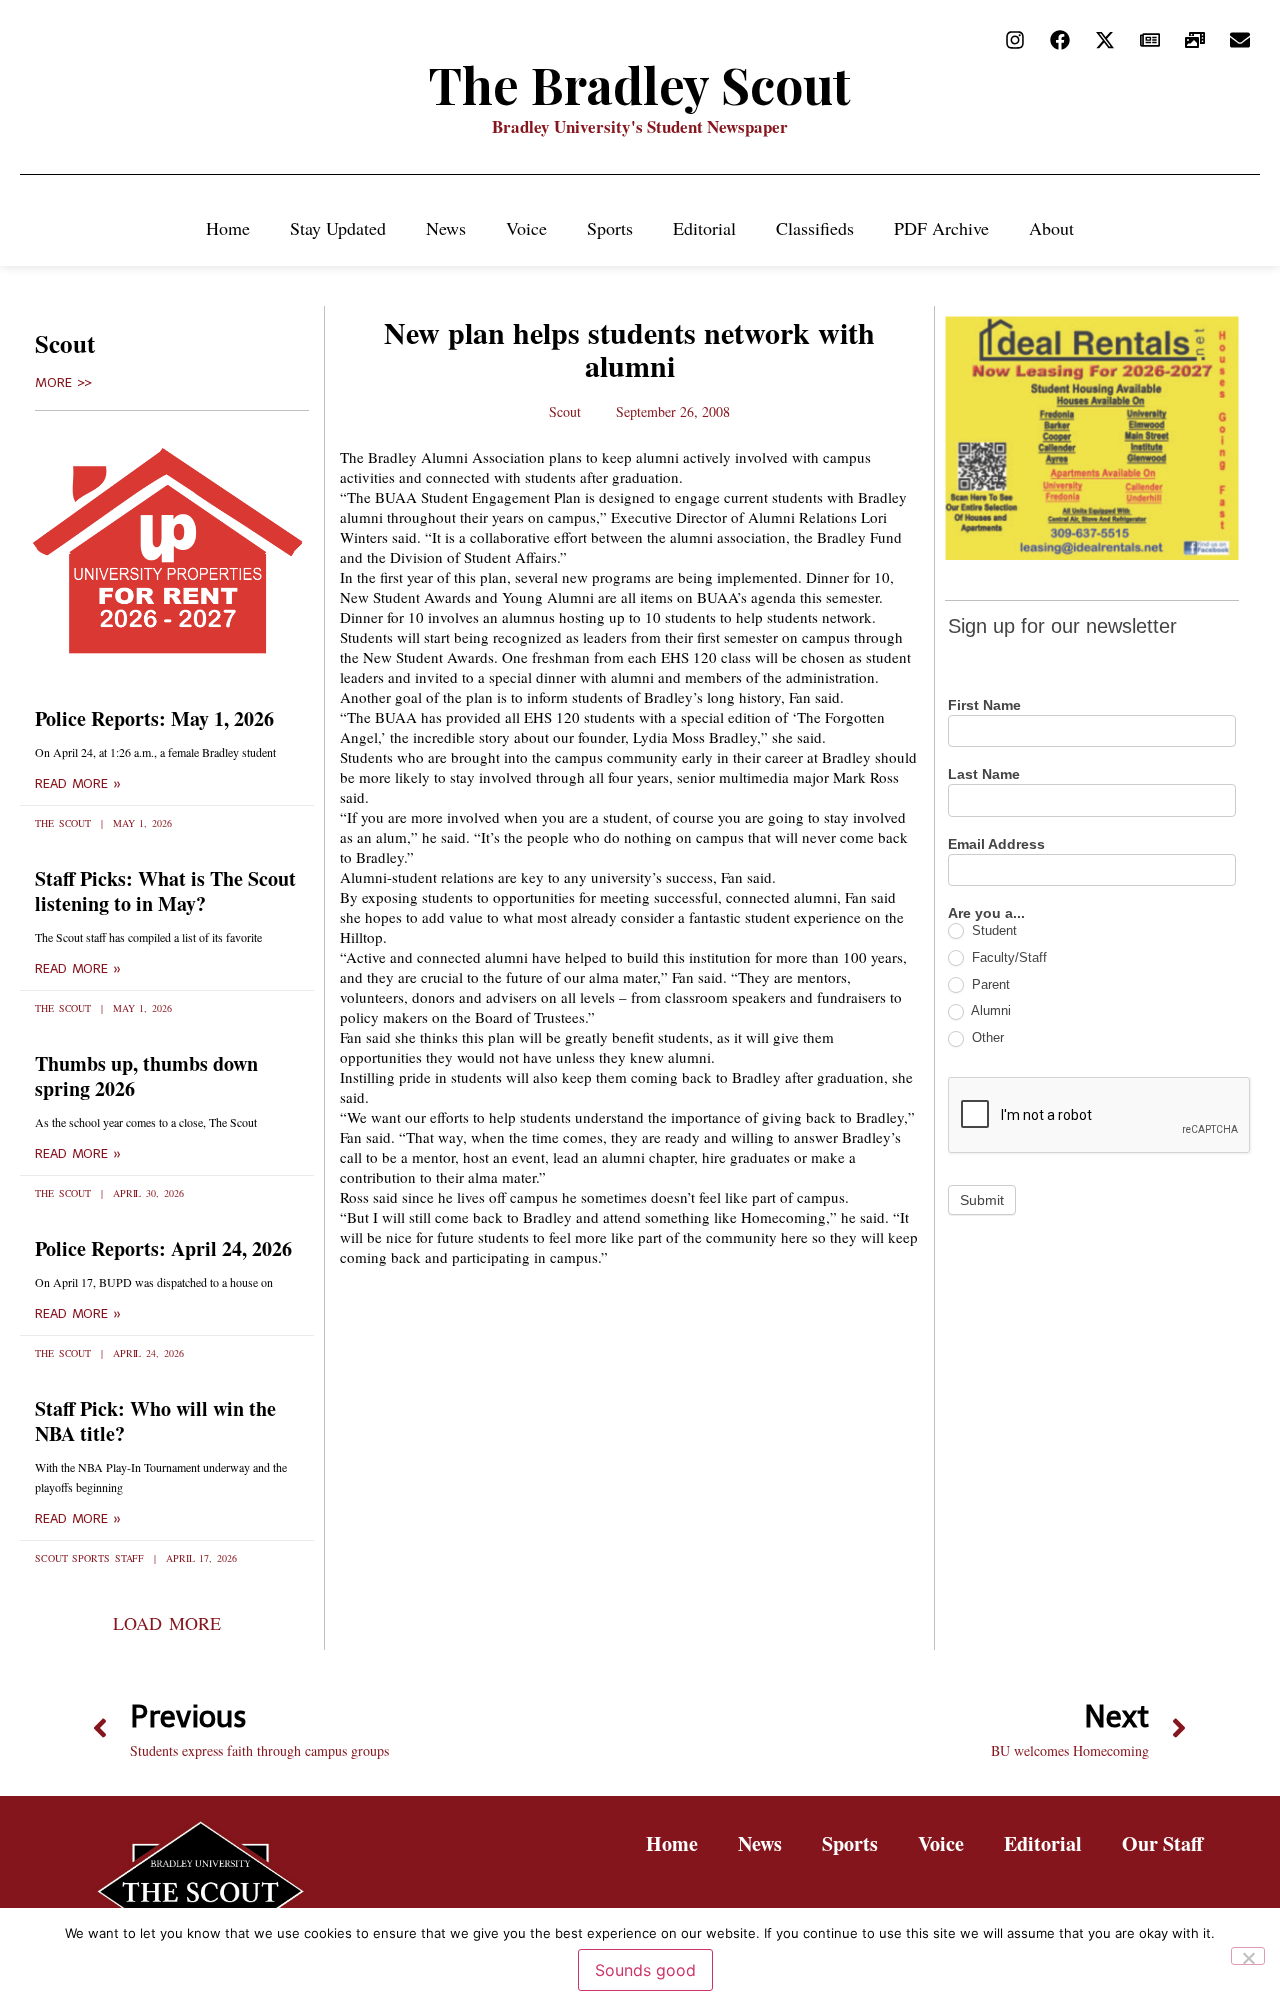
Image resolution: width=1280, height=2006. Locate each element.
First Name (984, 705)
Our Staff (1162, 1843)
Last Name (984, 774)
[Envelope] (1240, 40)
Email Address (996, 844)
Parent (989, 984)
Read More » (78, 784)
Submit (982, 1200)
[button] (166, 1623)
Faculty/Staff (1007, 957)
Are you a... (986, 913)
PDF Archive (941, 228)
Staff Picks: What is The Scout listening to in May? (165, 891)
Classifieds (815, 228)
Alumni (989, 1010)
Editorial (704, 228)
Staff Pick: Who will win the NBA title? (155, 1421)
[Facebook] (1060, 40)
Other (986, 1037)
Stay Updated (338, 228)
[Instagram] (1015, 40)
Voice (526, 228)
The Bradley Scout (640, 84)
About (1051, 228)
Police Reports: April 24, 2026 (163, 1248)
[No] (1248, 1956)
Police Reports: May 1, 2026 (154, 718)
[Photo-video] (1195, 40)
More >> (63, 383)
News (446, 228)
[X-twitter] (1105, 40)
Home (228, 228)
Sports (610, 228)
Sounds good (645, 1970)
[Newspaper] (1150, 40)
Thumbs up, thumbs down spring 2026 (146, 1076)
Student (992, 930)
